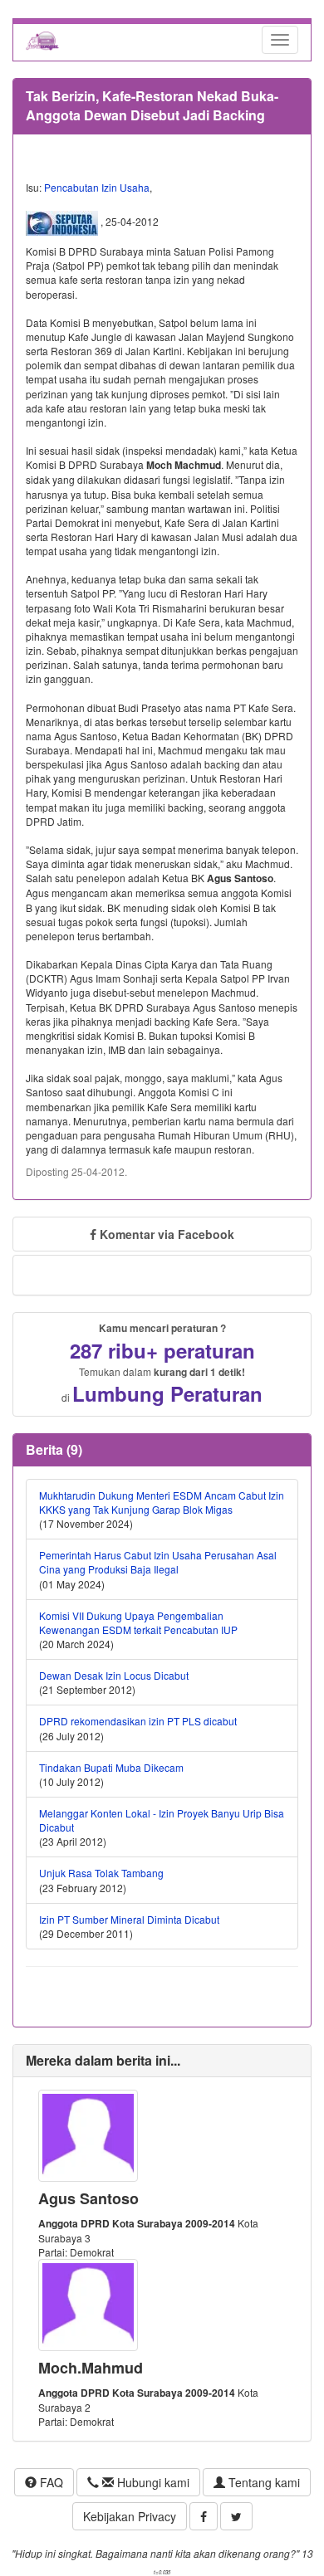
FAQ (50, 2482)
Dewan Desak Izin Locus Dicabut (114, 1675)
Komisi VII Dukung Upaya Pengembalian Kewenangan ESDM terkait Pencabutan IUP (138, 1622)
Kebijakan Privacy (130, 2516)
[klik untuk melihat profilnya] (88, 2133)
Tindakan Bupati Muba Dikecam (111, 1767)
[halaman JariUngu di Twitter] (236, 2516)
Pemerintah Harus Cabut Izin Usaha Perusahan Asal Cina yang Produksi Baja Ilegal (158, 1562)
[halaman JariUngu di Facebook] (204, 2516)
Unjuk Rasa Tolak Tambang (101, 1873)
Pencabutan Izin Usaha (97, 187)
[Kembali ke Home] (42, 40)
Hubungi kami (152, 2482)
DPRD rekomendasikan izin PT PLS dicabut (138, 1721)
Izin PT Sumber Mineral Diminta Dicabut (129, 1919)
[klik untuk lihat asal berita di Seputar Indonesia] (63, 222)
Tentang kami (263, 2482)
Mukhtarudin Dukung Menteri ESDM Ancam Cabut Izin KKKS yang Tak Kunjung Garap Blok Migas (162, 1502)
